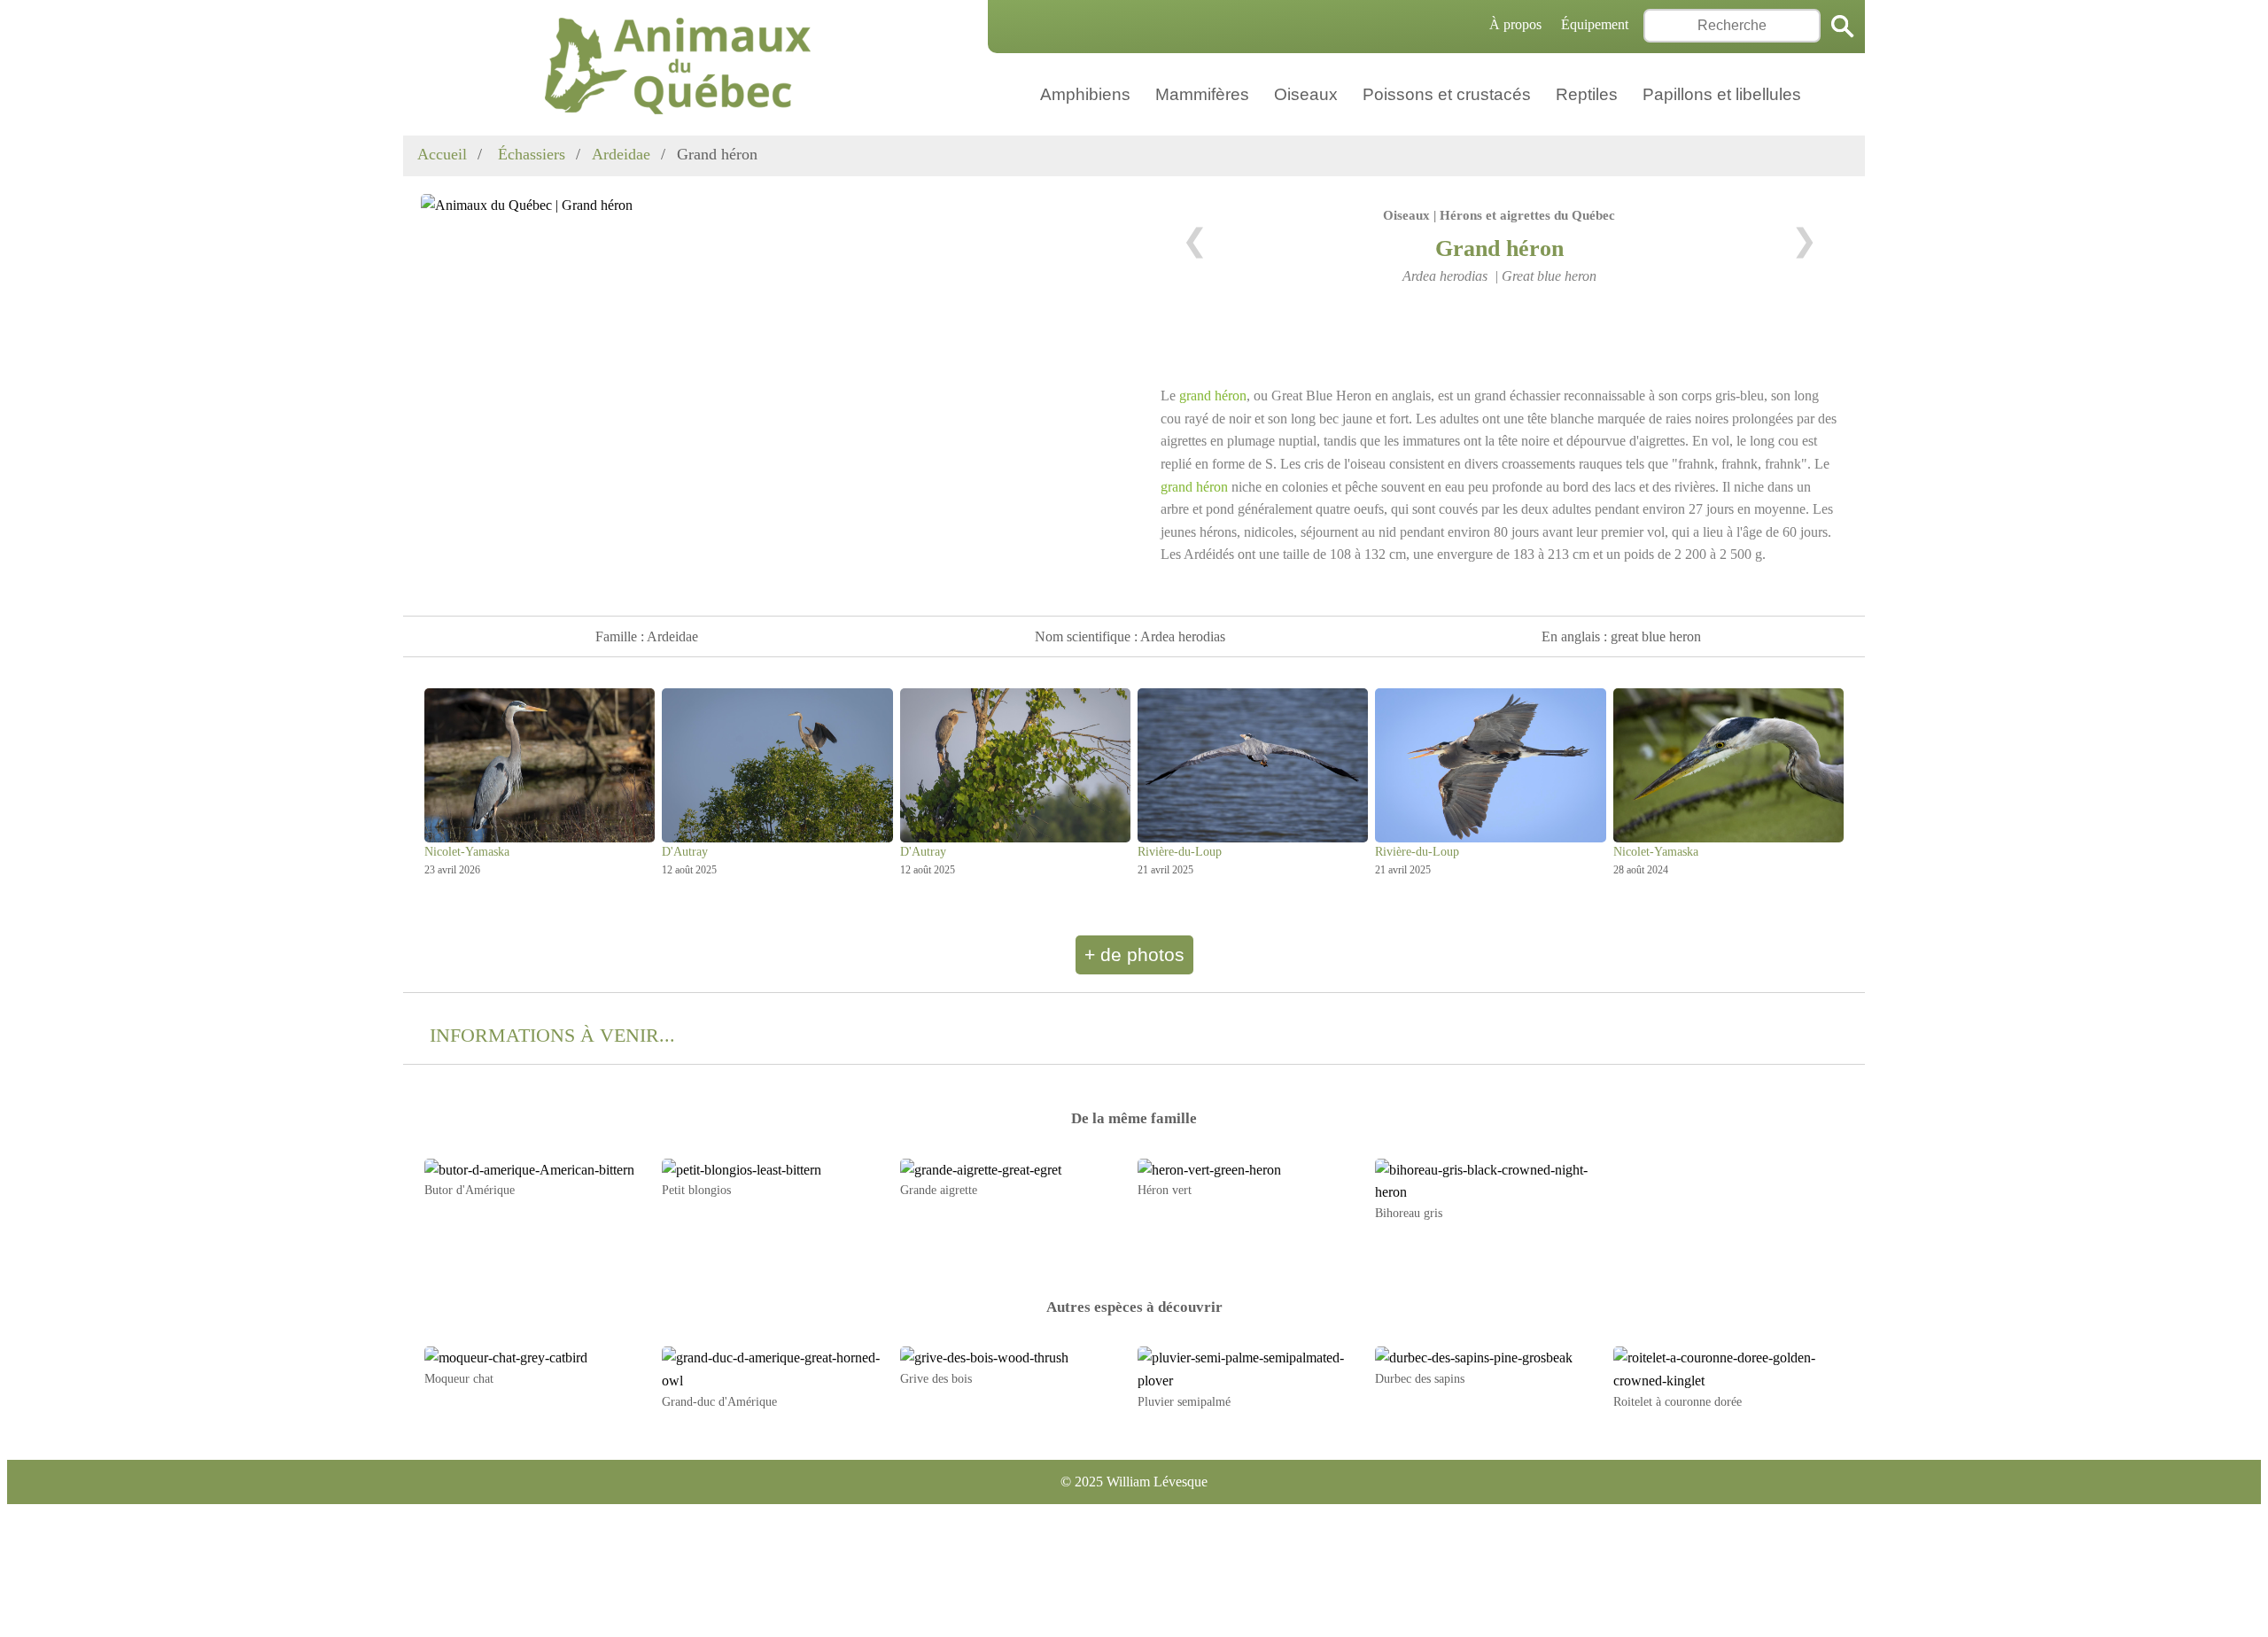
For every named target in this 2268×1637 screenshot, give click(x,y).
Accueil (442, 154)
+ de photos (1134, 954)
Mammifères (1202, 94)
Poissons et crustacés (1447, 94)
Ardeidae (621, 154)
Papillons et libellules (1722, 94)
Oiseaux (1306, 94)
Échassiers (529, 154)
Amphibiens (1085, 94)
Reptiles (1587, 94)
